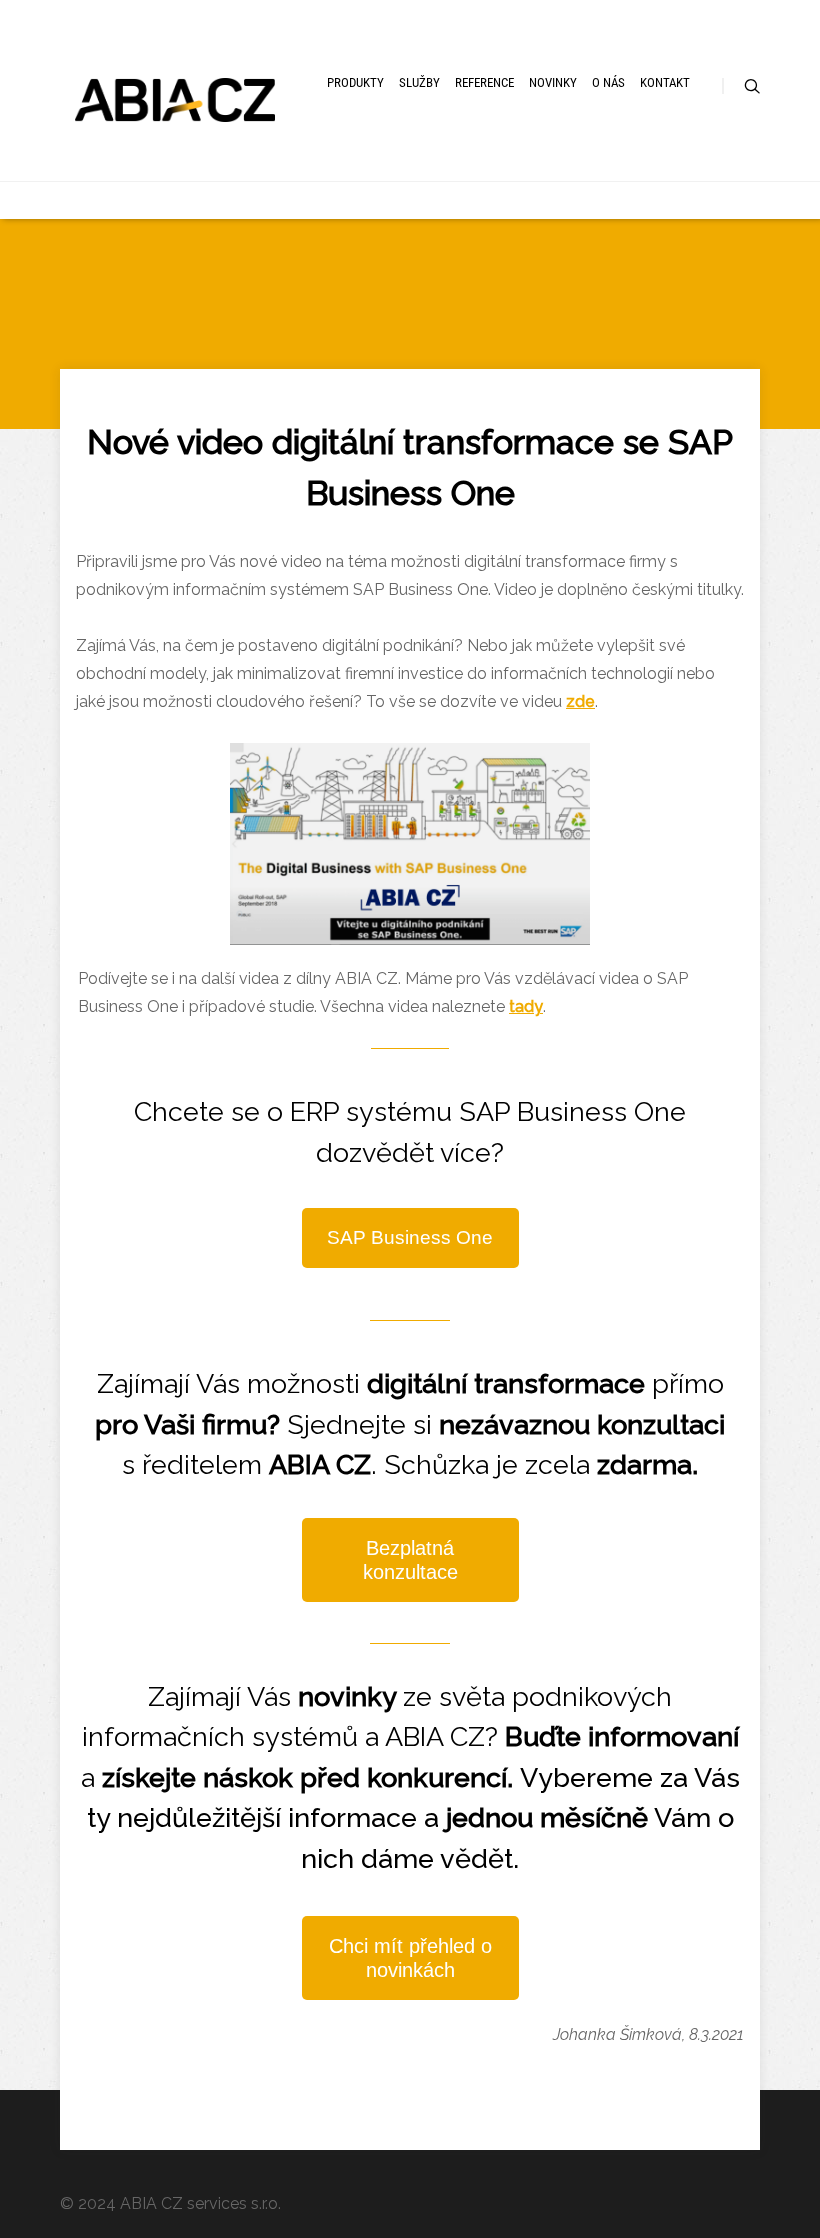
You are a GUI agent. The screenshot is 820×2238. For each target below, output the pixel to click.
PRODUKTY (355, 82)
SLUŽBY (419, 82)
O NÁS (608, 82)
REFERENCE (484, 82)
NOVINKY (553, 82)
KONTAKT (665, 82)
